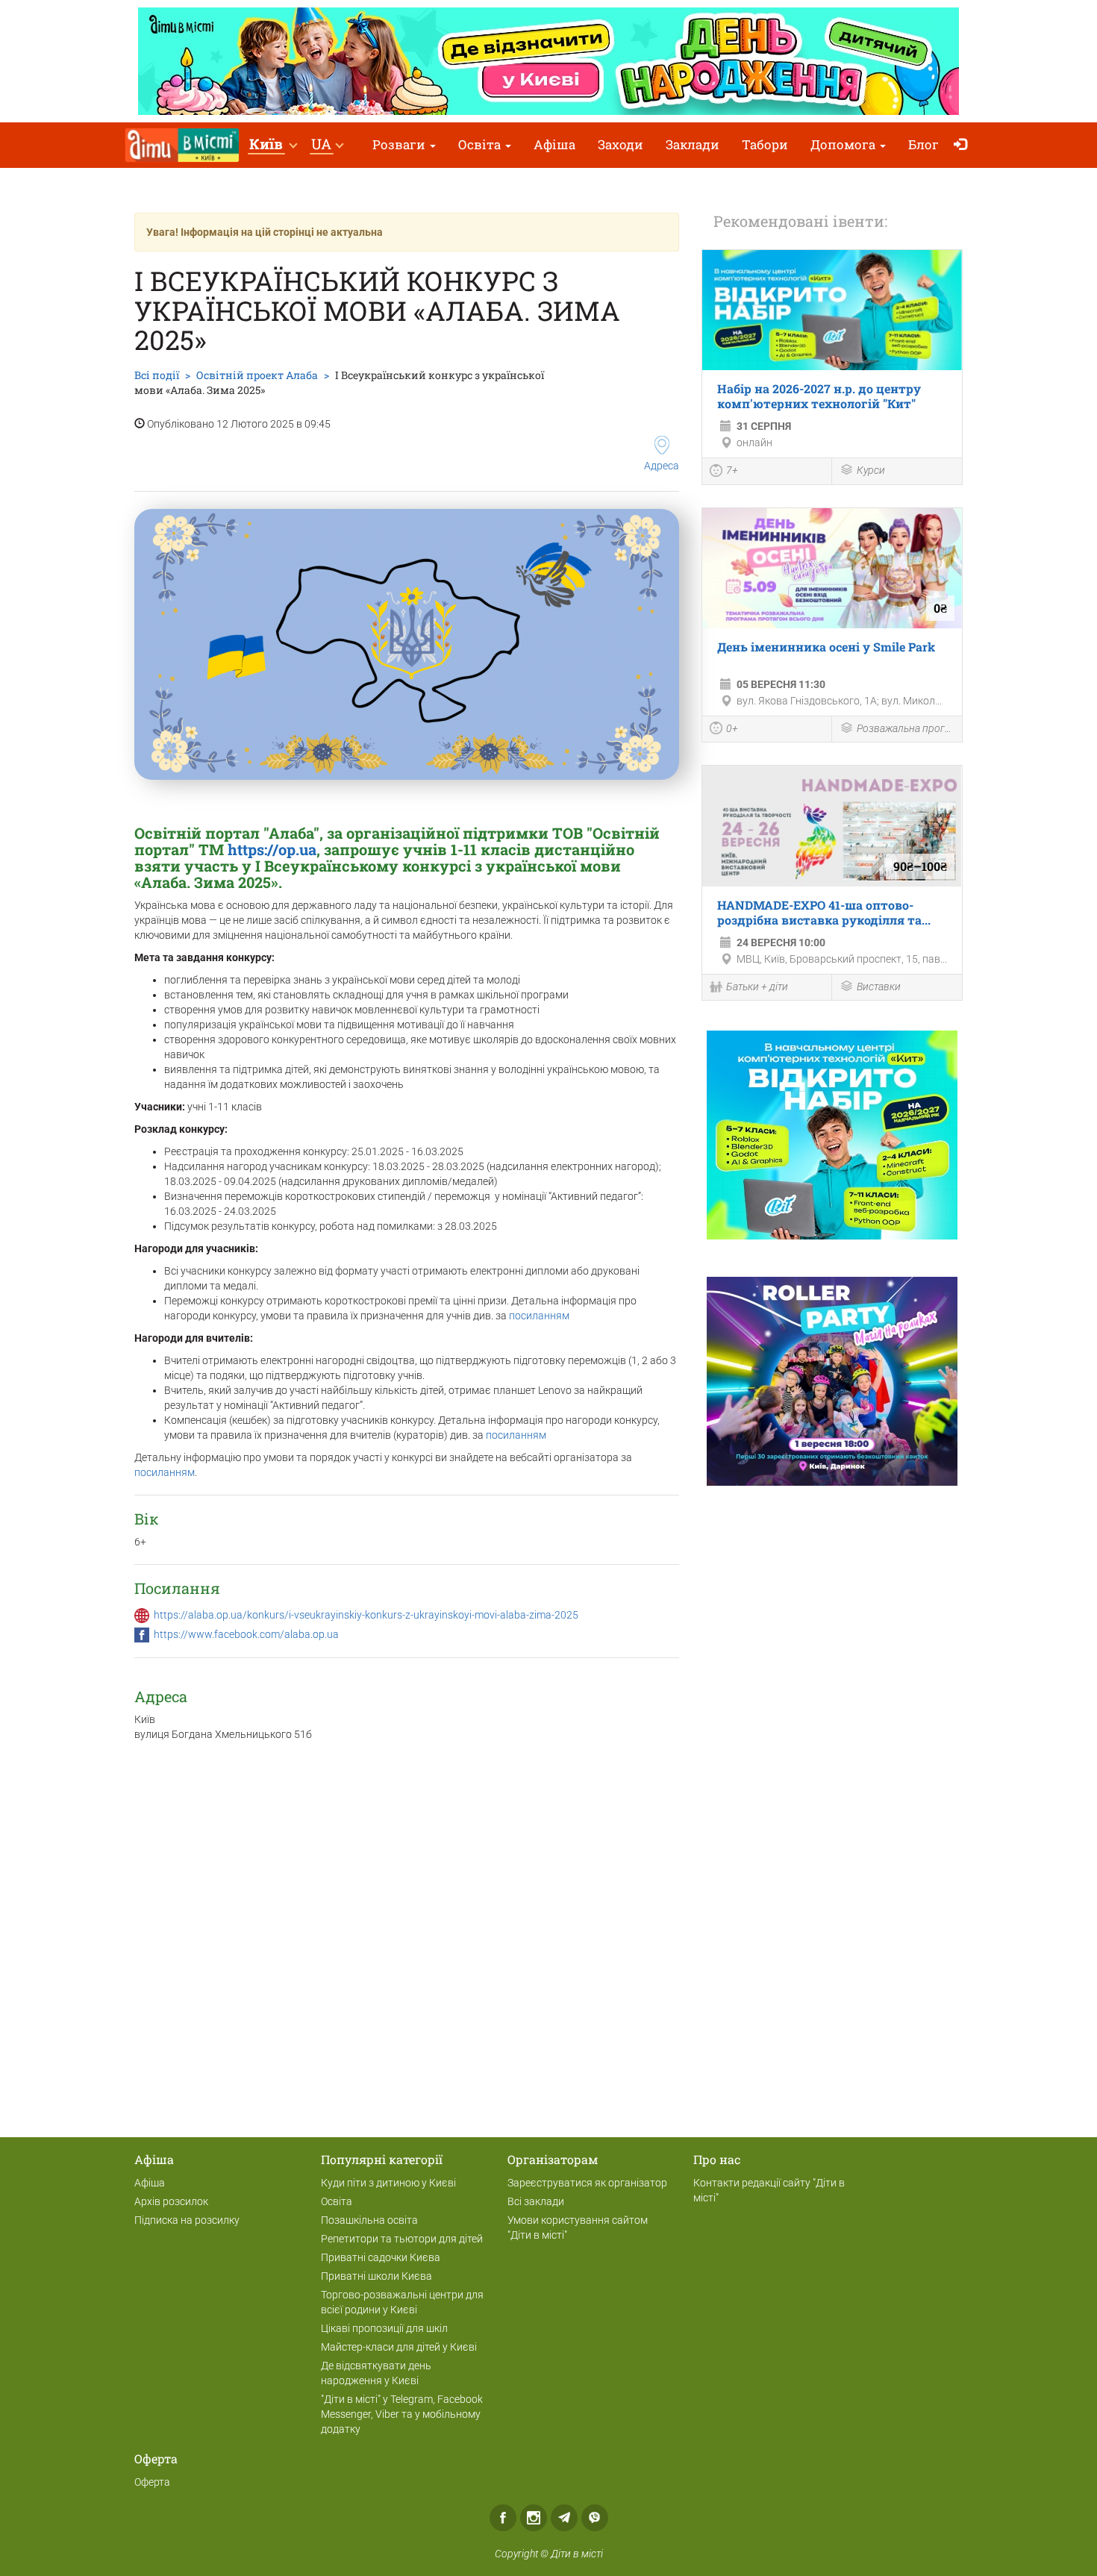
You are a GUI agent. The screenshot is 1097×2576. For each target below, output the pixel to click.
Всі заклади (536, 2201)
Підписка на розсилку (187, 2220)
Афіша (554, 144)
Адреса (662, 466)
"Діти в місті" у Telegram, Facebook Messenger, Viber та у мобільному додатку (402, 2414)
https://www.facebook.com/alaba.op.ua (246, 1634)
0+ (732, 728)
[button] (273, 145)
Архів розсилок (171, 2201)
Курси (871, 470)
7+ (732, 470)
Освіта (481, 144)
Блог (923, 144)
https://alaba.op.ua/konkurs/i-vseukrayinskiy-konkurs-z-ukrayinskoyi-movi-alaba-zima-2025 (366, 1615)
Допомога (844, 144)
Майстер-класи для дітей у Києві (399, 2347)
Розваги (400, 144)
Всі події (157, 375)
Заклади (693, 144)
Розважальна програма (906, 728)
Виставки (879, 987)
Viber (595, 2518)
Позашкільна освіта (369, 2220)
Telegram (564, 2518)
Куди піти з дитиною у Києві (388, 2183)
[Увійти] (964, 145)
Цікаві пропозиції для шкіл (384, 2328)
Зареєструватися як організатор (587, 2183)
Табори (765, 144)
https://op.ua (272, 849)
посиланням (539, 1316)
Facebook (503, 2518)
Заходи (621, 144)
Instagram (534, 2518)
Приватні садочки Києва (381, 2257)
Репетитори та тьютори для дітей (402, 2239)
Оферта (152, 2482)
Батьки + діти (757, 987)
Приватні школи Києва (376, 2276)
